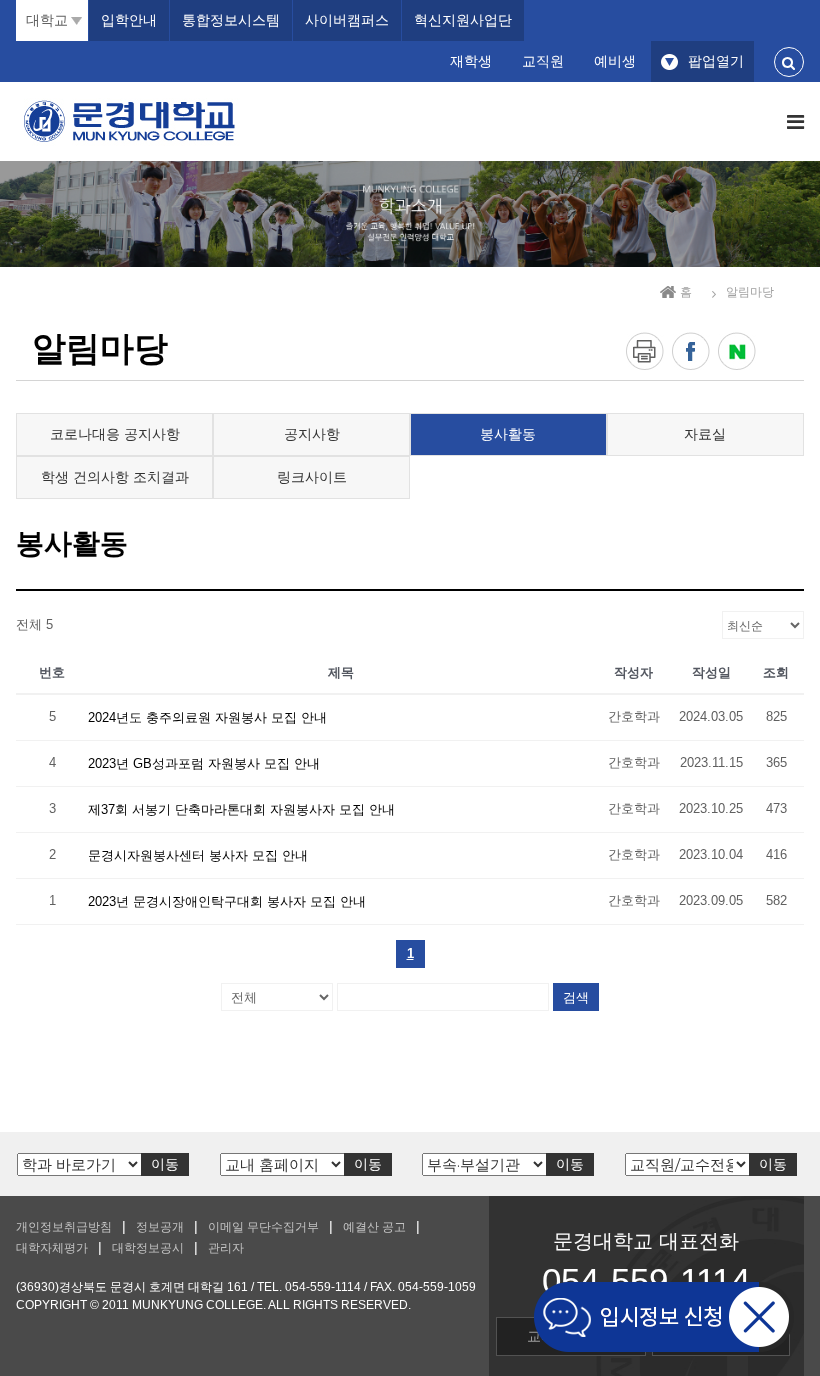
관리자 (226, 1248)
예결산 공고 (374, 1227)
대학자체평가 (52, 1248)
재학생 (471, 61)
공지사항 (312, 434)
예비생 (615, 61)
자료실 (705, 434)
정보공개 (160, 1227)
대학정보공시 (148, 1248)
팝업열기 (716, 61)
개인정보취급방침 (64, 1227)
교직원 (543, 61)
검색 (576, 997)
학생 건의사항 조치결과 (115, 477)
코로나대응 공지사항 (115, 434)
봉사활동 (508, 434)
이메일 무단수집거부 (263, 1227)
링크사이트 (312, 477)
